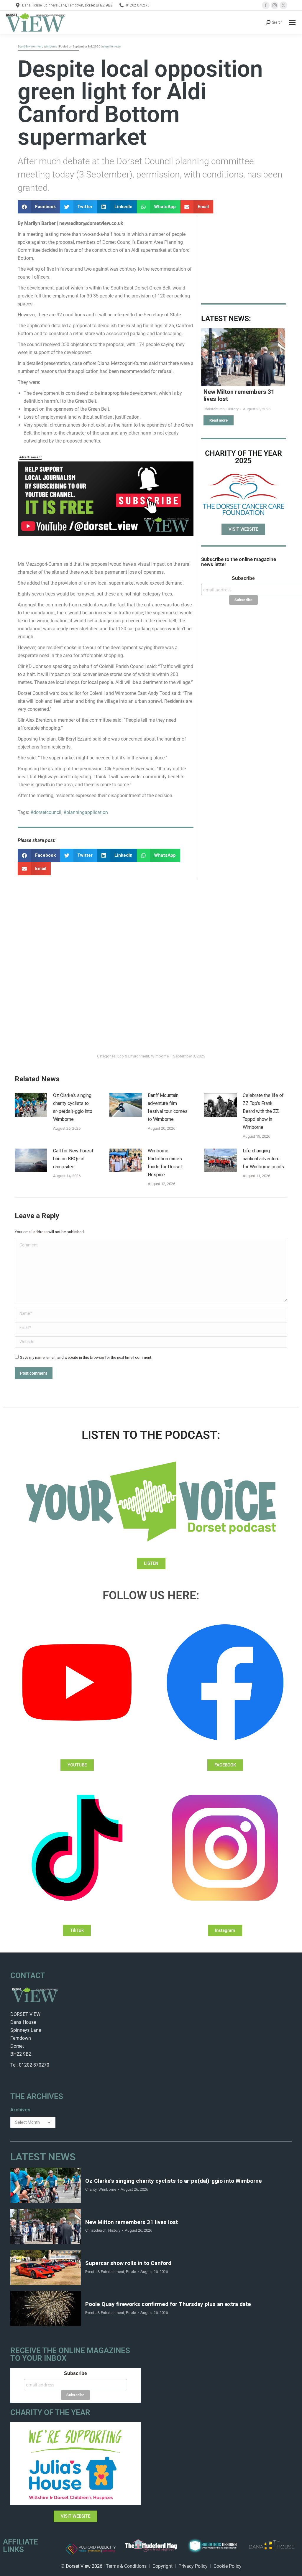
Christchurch (96, 2230)
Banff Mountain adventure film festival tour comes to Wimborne (168, 1107)
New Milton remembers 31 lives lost (239, 395)
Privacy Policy (193, 2566)
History (114, 2230)
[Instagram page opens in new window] (275, 5)
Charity (91, 2189)
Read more (219, 420)
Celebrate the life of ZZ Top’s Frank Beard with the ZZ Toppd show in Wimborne (263, 1111)
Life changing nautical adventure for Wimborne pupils (263, 1159)
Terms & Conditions (126, 2566)
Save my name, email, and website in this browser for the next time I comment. (86, 1357)
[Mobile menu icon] (292, 22)
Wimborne (160, 1056)
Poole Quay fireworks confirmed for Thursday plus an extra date (168, 2304)
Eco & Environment (133, 1056)
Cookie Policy (228, 2566)
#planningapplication (86, 812)
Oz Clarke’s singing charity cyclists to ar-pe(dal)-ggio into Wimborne (73, 1107)
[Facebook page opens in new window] (266, 5)
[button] (39, 207)
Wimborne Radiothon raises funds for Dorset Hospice (165, 1163)
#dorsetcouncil (46, 812)
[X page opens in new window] (283, 5)
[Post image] (243, 357)
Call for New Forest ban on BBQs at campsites (73, 1159)
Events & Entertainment (105, 2272)
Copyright (163, 2566)
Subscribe (243, 578)
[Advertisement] (243, 256)
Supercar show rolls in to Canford (128, 2263)
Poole (131, 2272)
